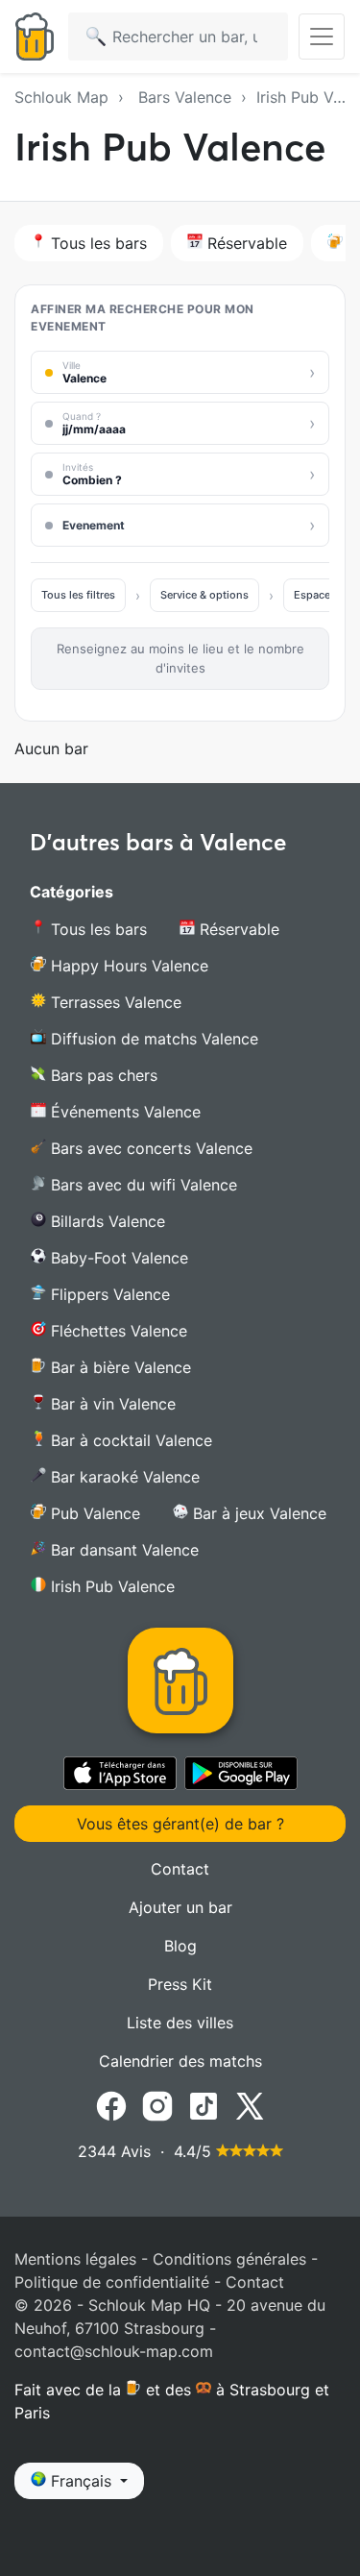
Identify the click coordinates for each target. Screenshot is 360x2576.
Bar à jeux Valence (257, 1513)
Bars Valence (185, 97)
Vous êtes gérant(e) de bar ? (180, 1824)
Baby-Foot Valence (117, 1258)
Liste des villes (180, 2023)
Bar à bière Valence (119, 1367)
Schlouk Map (61, 97)
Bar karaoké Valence (123, 1477)
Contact (180, 1869)
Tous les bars (96, 243)
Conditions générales (229, 2259)
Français (81, 2481)
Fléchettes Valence (117, 1331)
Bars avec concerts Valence (149, 1148)
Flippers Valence (108, 1294)
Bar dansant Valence (122, 1550)
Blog (180, 1946)
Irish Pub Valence (110, 1586)
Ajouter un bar (180, 1907)
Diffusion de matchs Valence (152, 1039)
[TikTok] (204, 2104)
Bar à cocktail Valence (129, 1440)
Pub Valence (93, 1513)
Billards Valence (106, 1221)
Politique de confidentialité (112, 2282)
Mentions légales (75, 2259)
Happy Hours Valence (127, 966)
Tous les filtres (78, 595)
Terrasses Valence (114, 1002)
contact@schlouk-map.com (114, 2351)
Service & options (204, 595)
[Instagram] (157, 2104)
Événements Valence (123, 1112)
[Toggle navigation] (322, 37)
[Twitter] (250, 2104)
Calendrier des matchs (180, 2061)
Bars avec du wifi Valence (142, 1185)
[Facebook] (111, 2104)
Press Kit (180, 1984)
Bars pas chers (102, 1075)
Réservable (245, 243)
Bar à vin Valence (111, 1404)
